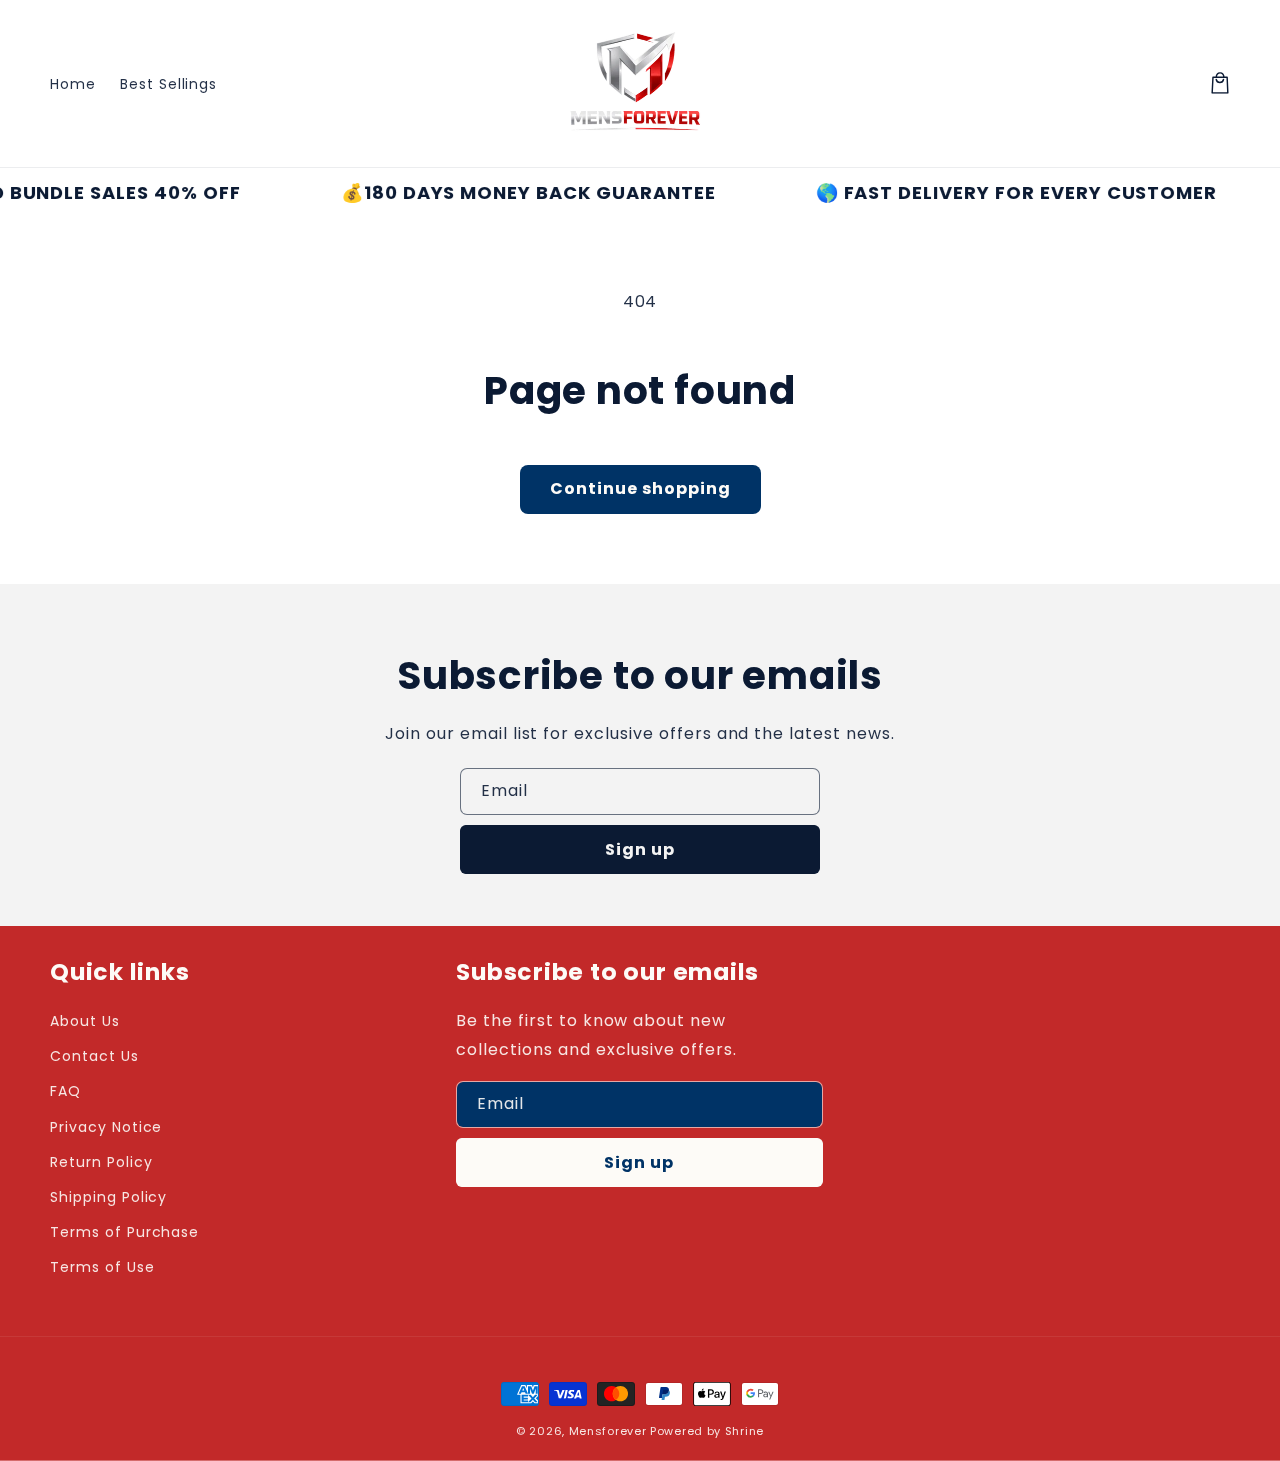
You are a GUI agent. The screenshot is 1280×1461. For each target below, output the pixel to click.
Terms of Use (102, 1267)
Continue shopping (640, 488)
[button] (1220, 83)
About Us (85, 1021)
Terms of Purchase (124, 1232)
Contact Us (94, 1056)
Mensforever (608, 1431)
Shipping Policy (108, 1197)
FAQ (65, 1091)
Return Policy (101, 1162)
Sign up (640, 849)
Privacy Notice (106, 1127)
